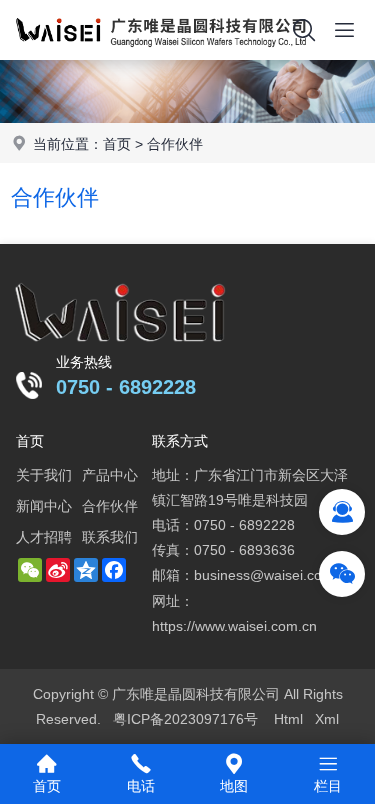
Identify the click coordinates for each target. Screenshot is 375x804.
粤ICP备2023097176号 (185, 719)
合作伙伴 (175, 144)
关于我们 (44, 475)
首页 (117, 144)
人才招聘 (44, 537)
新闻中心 (44, 506)
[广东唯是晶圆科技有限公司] (161, 55)
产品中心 (110, 475)
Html (288, 719)
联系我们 (110, 537)
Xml (327, 719)
